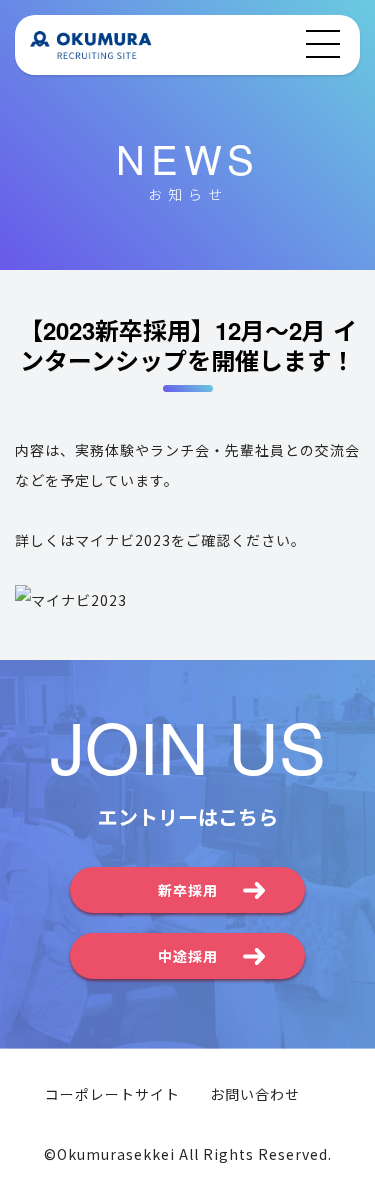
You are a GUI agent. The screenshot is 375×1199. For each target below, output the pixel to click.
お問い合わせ (255, 1094)
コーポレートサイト (112, 1094)
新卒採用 (188, 890)
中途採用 (188, 956)
